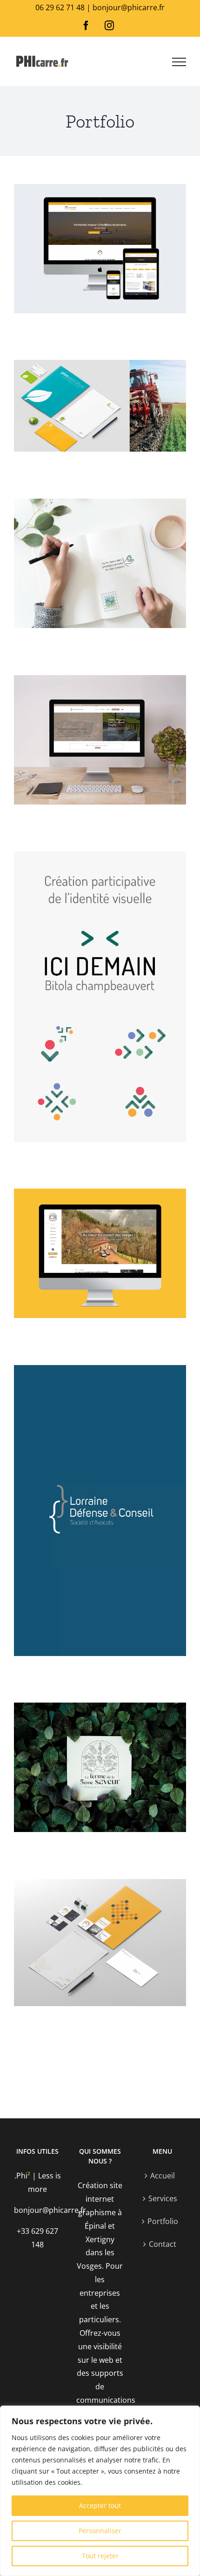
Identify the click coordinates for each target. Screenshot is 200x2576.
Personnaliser (100, 2531)
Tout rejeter (100, 2556)
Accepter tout (100, 2505)
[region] (100, 2491)
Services (163, 2198)
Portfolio (163, 2221)
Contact (163, 2244)
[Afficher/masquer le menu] (179, 62)
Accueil (163, 2176)
